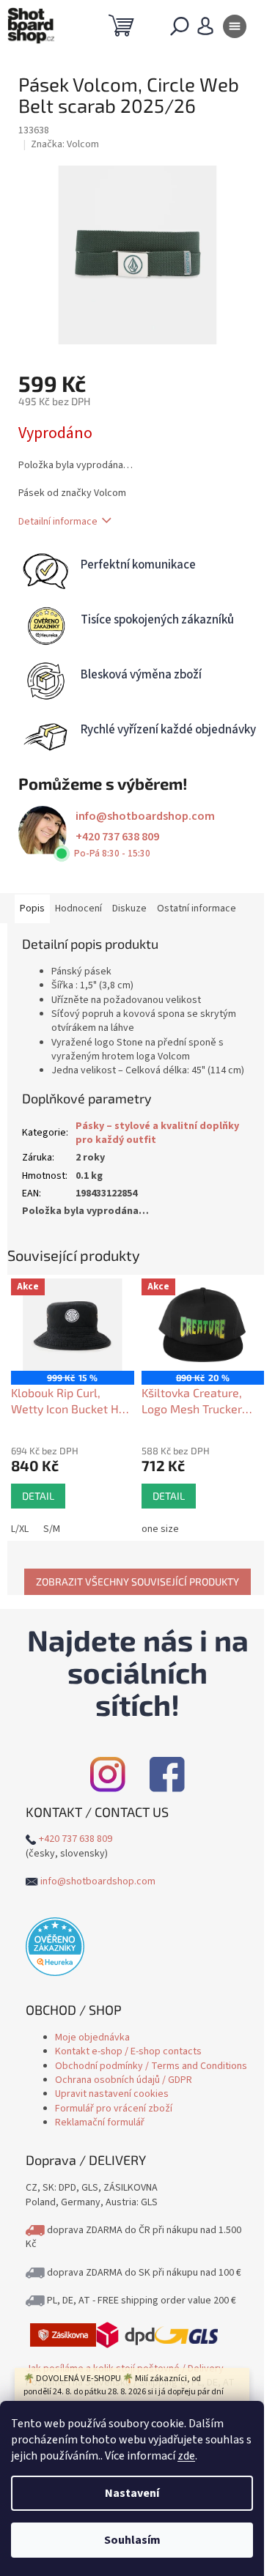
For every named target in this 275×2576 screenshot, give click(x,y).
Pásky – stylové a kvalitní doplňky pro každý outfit (157, 1133)
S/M (52, 1529)
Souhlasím (132, 2540)
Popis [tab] (32, 908)
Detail (38, 1496)
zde (186, 2456)
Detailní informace (58, 522)
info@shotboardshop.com (145, 816)
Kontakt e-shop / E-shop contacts (128, 2051)
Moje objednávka (92, 2038)
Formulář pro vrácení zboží (114, 2109)
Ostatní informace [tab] (197, 908)
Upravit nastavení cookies (112, 2094)
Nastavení (132, 2493)
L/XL (20, 1529)
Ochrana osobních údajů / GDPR (124, 2080)
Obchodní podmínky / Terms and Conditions (151, 2066)
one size (160, 1529)
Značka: (65, 144)
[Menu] (235, 29)
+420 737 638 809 (117, 837)
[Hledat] (180, 29)
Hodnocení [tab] (78, 908)
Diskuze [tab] (129, 908)
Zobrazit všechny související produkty (137, 1581)
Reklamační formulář (100, 2122)
